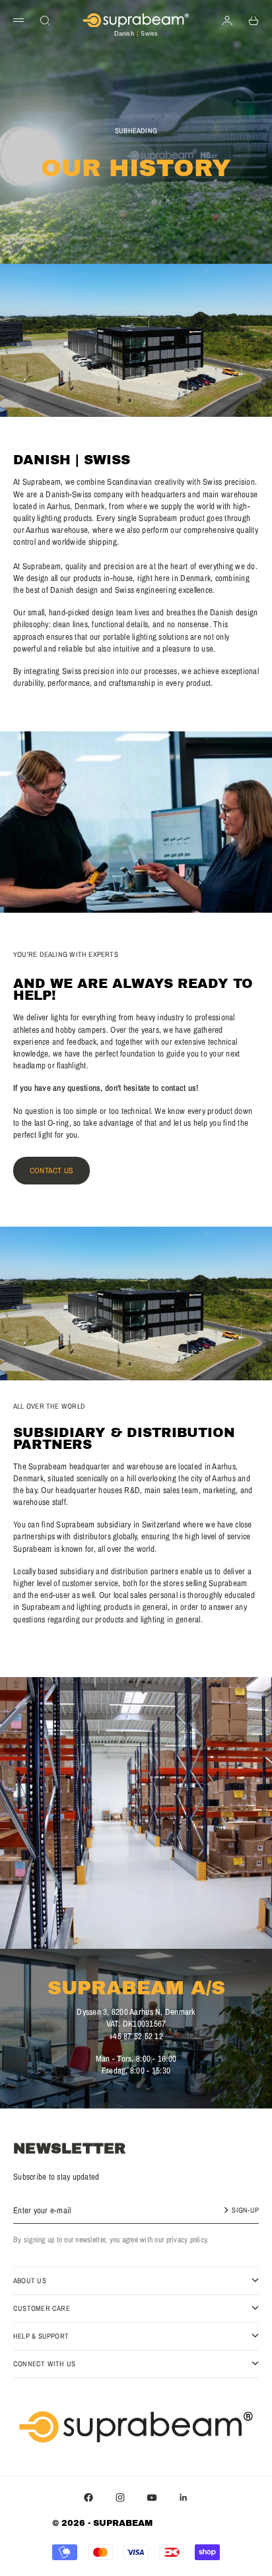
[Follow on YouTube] (152, 2498)
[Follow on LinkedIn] (184, 2498)
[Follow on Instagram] (120, 2498)
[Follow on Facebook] (88, 2498)
